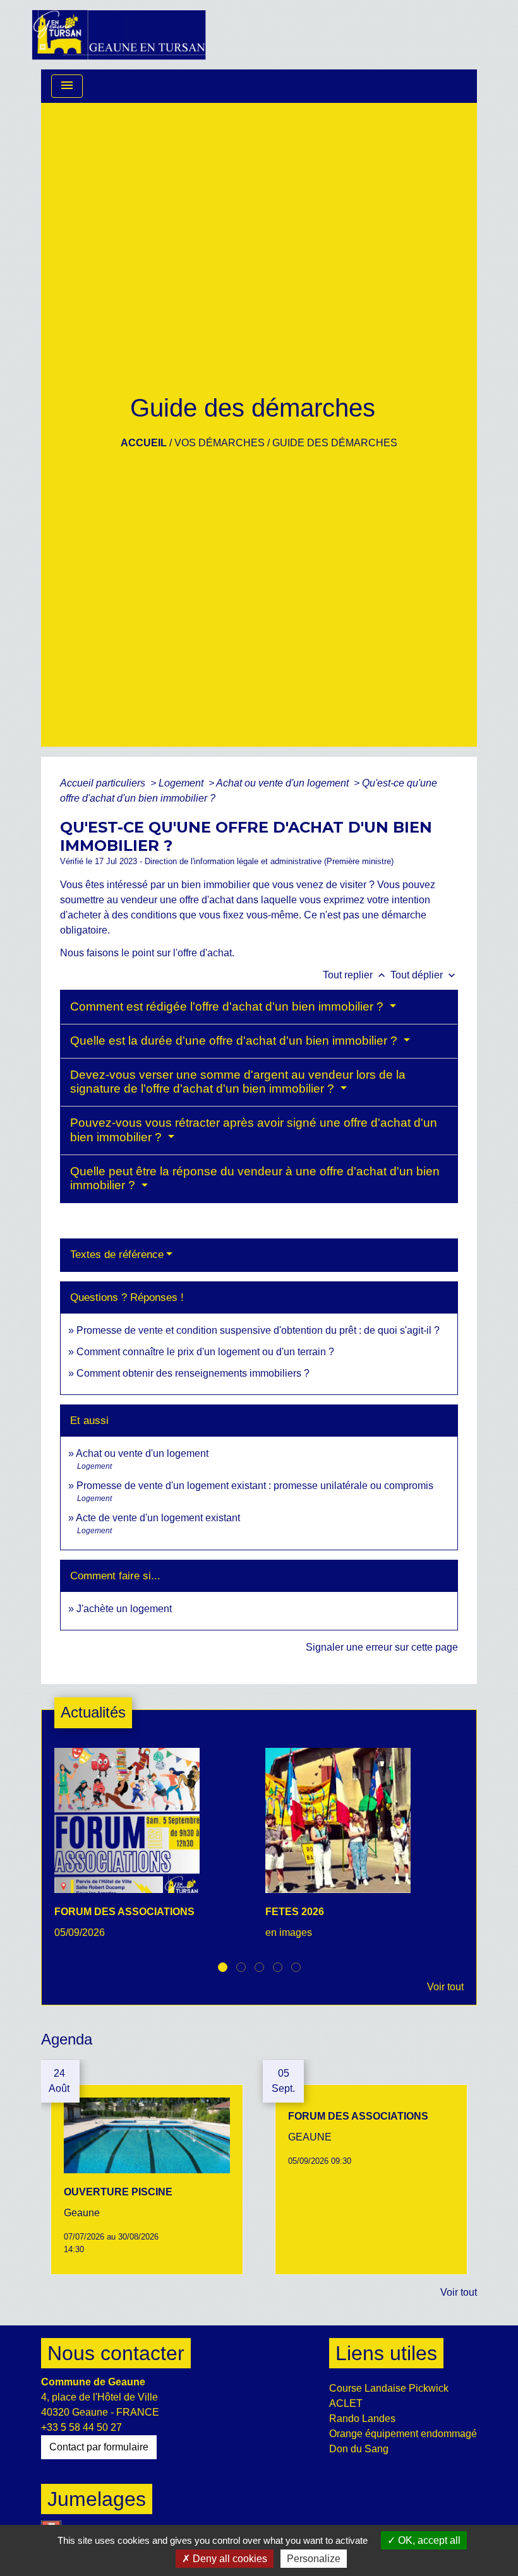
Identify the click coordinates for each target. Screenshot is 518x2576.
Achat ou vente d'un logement (284, 783)
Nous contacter (116, 2353)
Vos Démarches (220, 443)
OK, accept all (428, 2540)
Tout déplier (424, 975)
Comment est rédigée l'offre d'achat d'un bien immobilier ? (228, 1006)
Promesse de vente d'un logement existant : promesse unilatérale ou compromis (255, 1486)
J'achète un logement (124, 1609)
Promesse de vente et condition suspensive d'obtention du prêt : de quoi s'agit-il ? (258, 1330)
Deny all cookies (229, 2559)
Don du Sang (359, 2449)
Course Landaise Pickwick (389, 2388)
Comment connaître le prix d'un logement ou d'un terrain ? (205, 1352)
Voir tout (445, 1987)
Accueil (144, 443)
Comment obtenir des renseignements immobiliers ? (193, 1373)
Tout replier (355, 975)
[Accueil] (119, 35)
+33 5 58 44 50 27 (81, 2427)
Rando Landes (362, 2419)
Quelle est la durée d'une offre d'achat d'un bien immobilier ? (235, 1041)
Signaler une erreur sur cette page (382, 1647)
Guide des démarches (335, 443)
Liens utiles (386, 2353)
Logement (182, 783)
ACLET (346, 2403)
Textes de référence (117, 1255)
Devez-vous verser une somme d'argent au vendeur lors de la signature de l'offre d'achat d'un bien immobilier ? (238, 1082)
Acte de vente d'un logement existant (158, 1518)
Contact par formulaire (99, 2447)
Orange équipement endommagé (403, 2434)
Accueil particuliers (104, 783)
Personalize (314, 2559)
